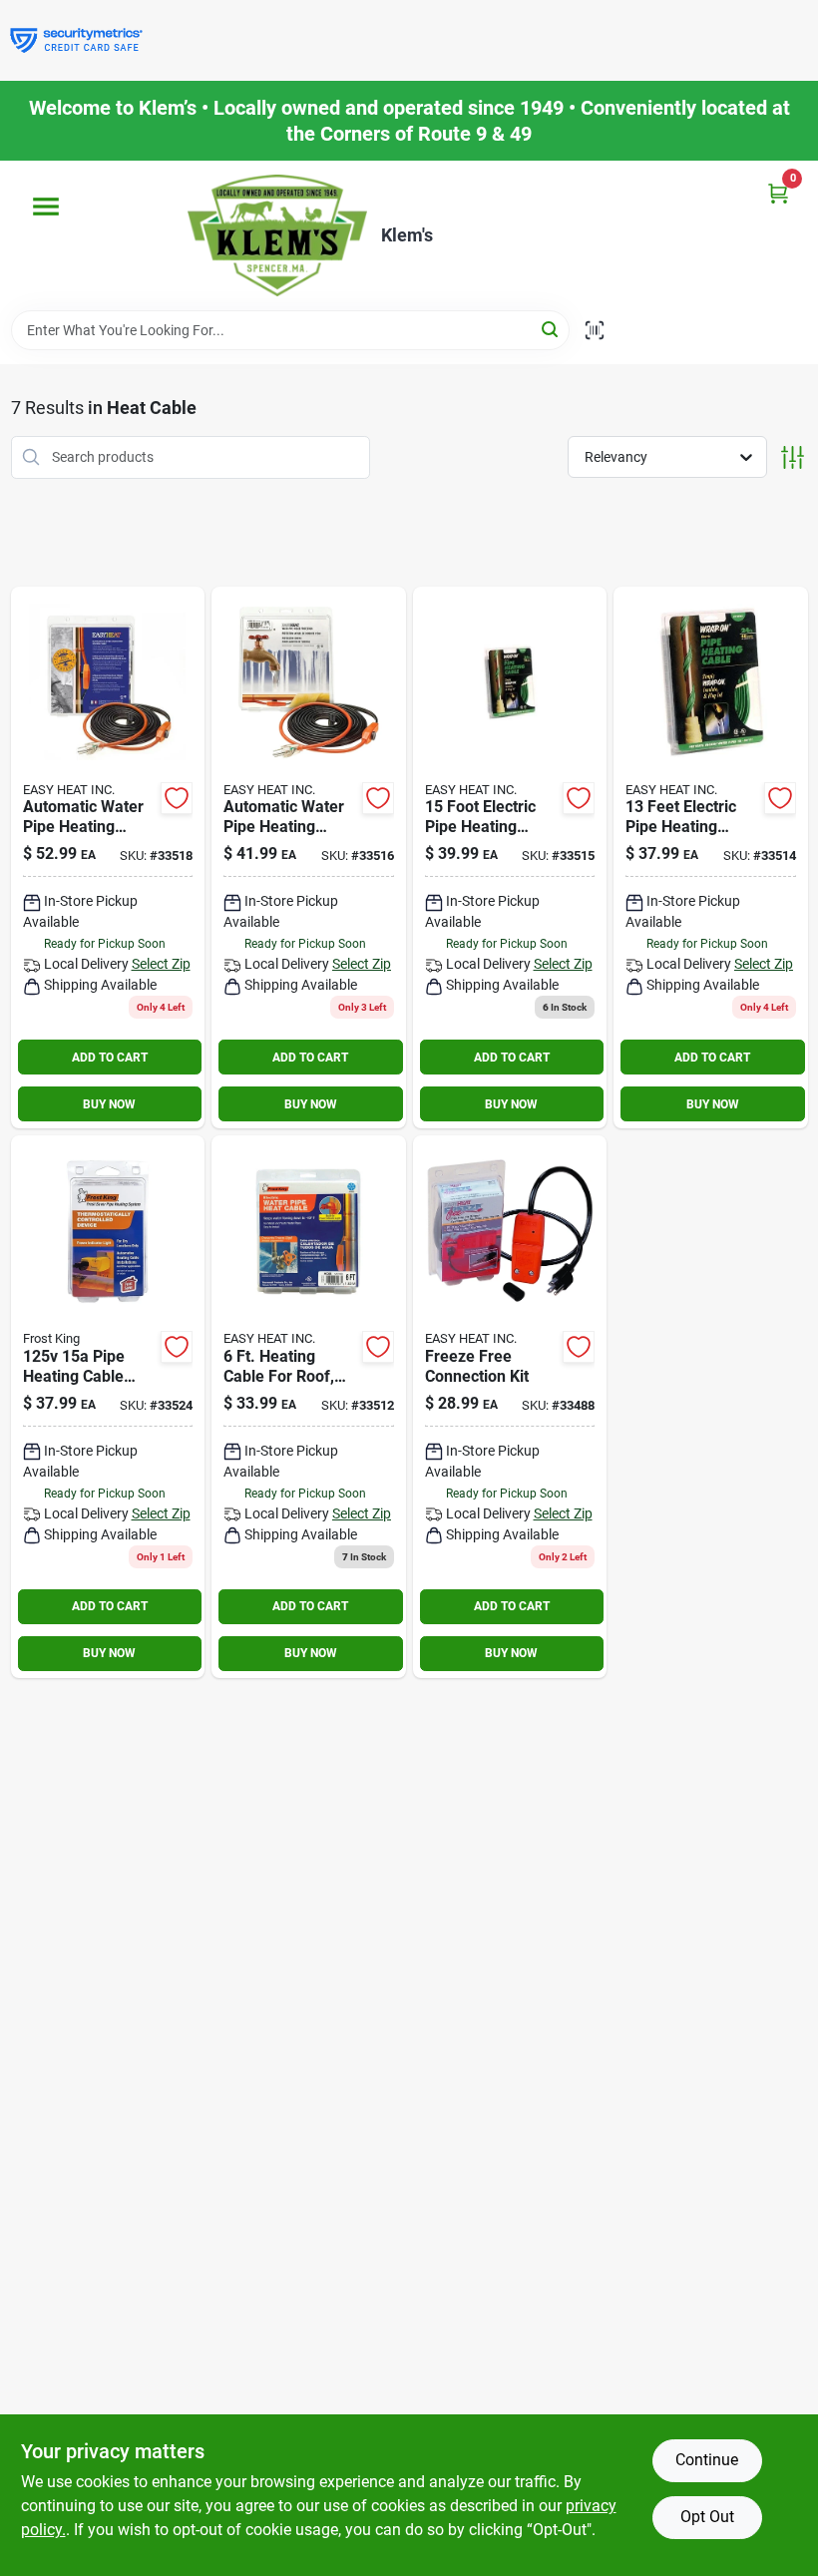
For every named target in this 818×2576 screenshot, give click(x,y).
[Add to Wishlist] (177, 798)
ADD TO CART (110, 1058)
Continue (707, 2460)
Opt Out (707, 2517)
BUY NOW (109, 1104)
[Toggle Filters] (793, 457)
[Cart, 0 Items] (778, 193)
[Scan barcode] (595, 330)
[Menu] (46, 207)
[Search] (551, 329)
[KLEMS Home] (277, 235)
